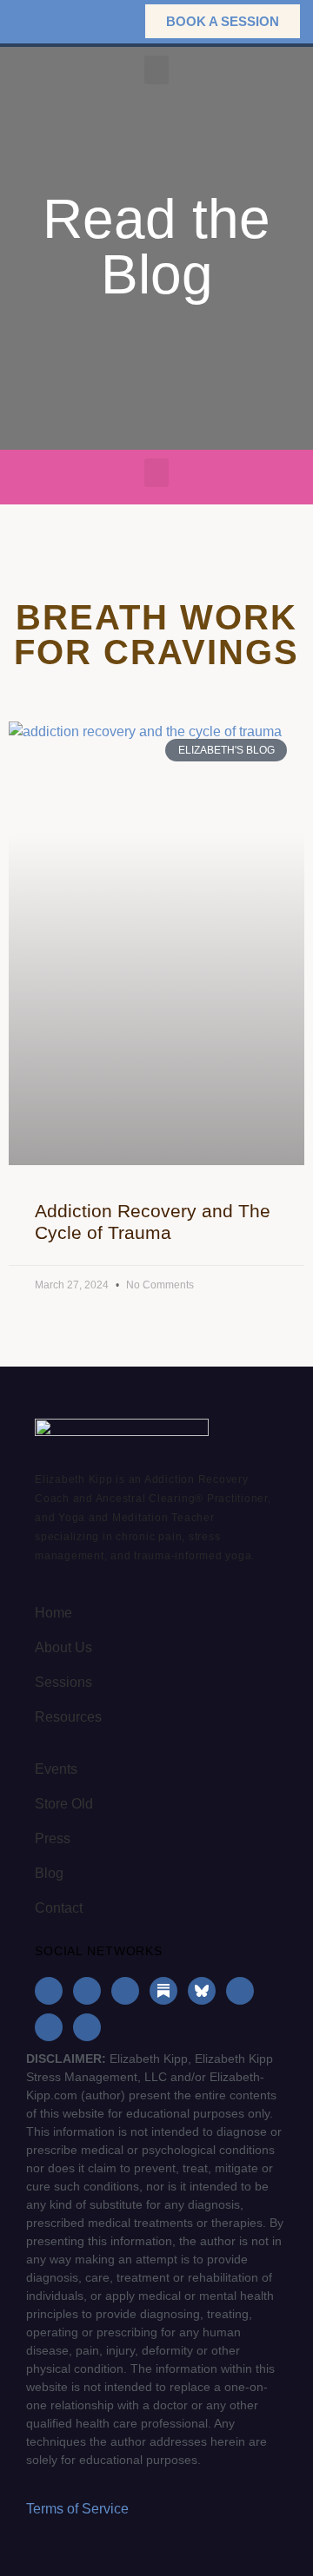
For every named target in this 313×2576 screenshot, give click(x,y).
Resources (68, 1717)
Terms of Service (77, 2509)
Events (56, 1769)
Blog (49, 1873)
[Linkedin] (125, 1991)
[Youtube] (240, 1991)
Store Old (64, 1804)
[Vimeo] (87, 2027)
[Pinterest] (49, 2027)
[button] (105, 21)
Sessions (63, 1682)
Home (53, 1613)
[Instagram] (87, 1991)
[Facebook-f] (49, 1991)
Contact (59, 1908)
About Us (63, 1647)
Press (53, 1838)
